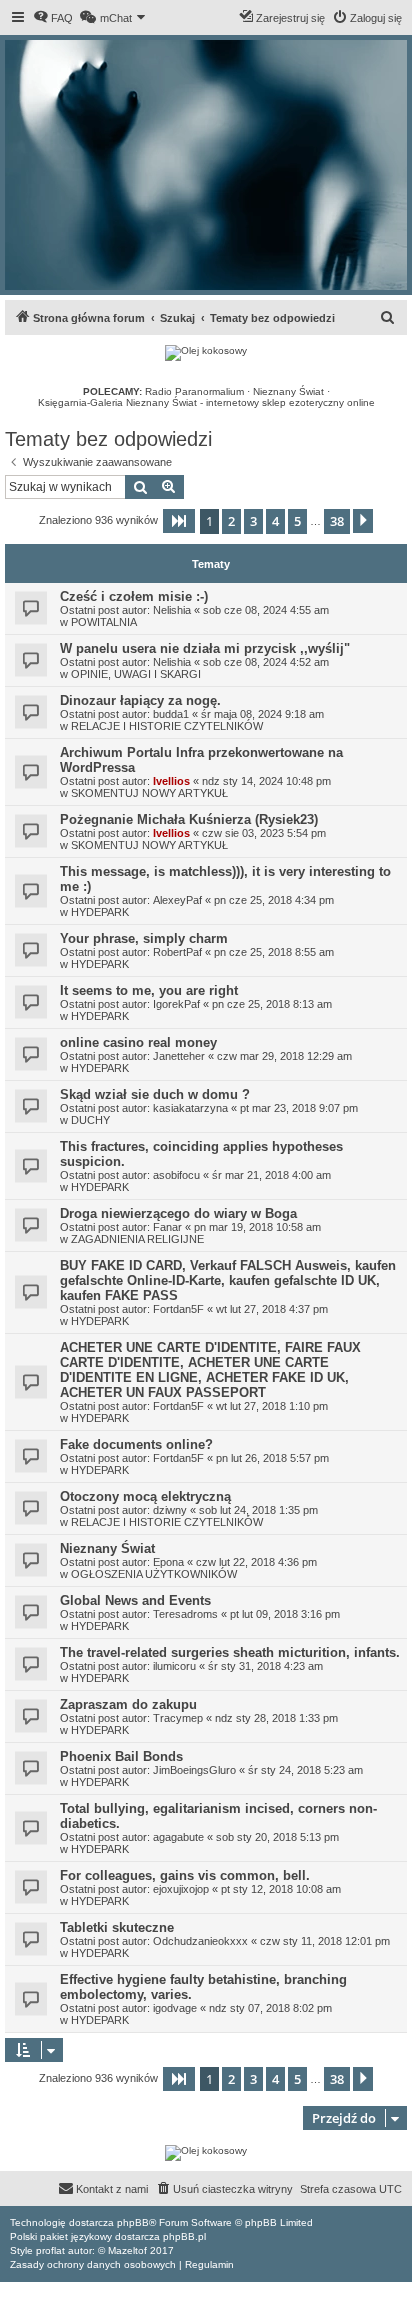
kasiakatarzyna (190, 1108)
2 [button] (231, 521)
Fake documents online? (136, 1444)
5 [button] (297, 521)
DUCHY (90, 1120)
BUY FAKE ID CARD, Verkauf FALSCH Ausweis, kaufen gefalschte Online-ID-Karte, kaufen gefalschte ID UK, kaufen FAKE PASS (228, 1280)
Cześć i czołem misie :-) (134, 596)
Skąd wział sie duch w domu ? (155, 1094)
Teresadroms (185, 1614)
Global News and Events (135, 1600)
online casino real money (138, 1042)
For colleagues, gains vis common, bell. (185, 1875)
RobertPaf (177, 952)
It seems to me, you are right (149, 990)
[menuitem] (53, 18)
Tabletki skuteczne (117, 1927)
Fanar (167, 1227)
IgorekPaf (176, 1004)
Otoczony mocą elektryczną (145, 1496)
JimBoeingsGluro (194, 1770)
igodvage (175, 2008)
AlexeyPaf (177, 900)
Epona (168, 1562)
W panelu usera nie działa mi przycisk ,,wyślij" (205, 648)
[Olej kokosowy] (206, 353)
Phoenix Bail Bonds (121, 1756)
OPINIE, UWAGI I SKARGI (136, 674)
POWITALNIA (104, 622)
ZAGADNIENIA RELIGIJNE (137, 1239)
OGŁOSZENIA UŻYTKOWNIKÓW (154, 1574)
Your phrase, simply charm (144, 938)
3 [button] (253, 521)
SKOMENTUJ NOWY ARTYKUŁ (149, 793)
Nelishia (172, 610)
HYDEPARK (100, 912)
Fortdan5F (178, 1309)
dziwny (170, 1510)
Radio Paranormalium (194, 391)
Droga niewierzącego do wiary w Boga (178, 1213)
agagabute (178, 1837)
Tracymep (178, 1718)
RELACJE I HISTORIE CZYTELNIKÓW (167, 726)
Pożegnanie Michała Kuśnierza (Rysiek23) (189, 819)
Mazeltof (127, 2250)
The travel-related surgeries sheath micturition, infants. (230, 1652)
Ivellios (171, 781)
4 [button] (275, 521)
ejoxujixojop (181, 1889)
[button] (179, 521)
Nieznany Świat (288, 391)
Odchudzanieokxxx (200, 1941)
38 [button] (337, 521)
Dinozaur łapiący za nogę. (140, 700)
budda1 (171, 714)
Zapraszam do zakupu (128, 1704)
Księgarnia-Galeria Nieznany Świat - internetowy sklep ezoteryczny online (206, 402)
